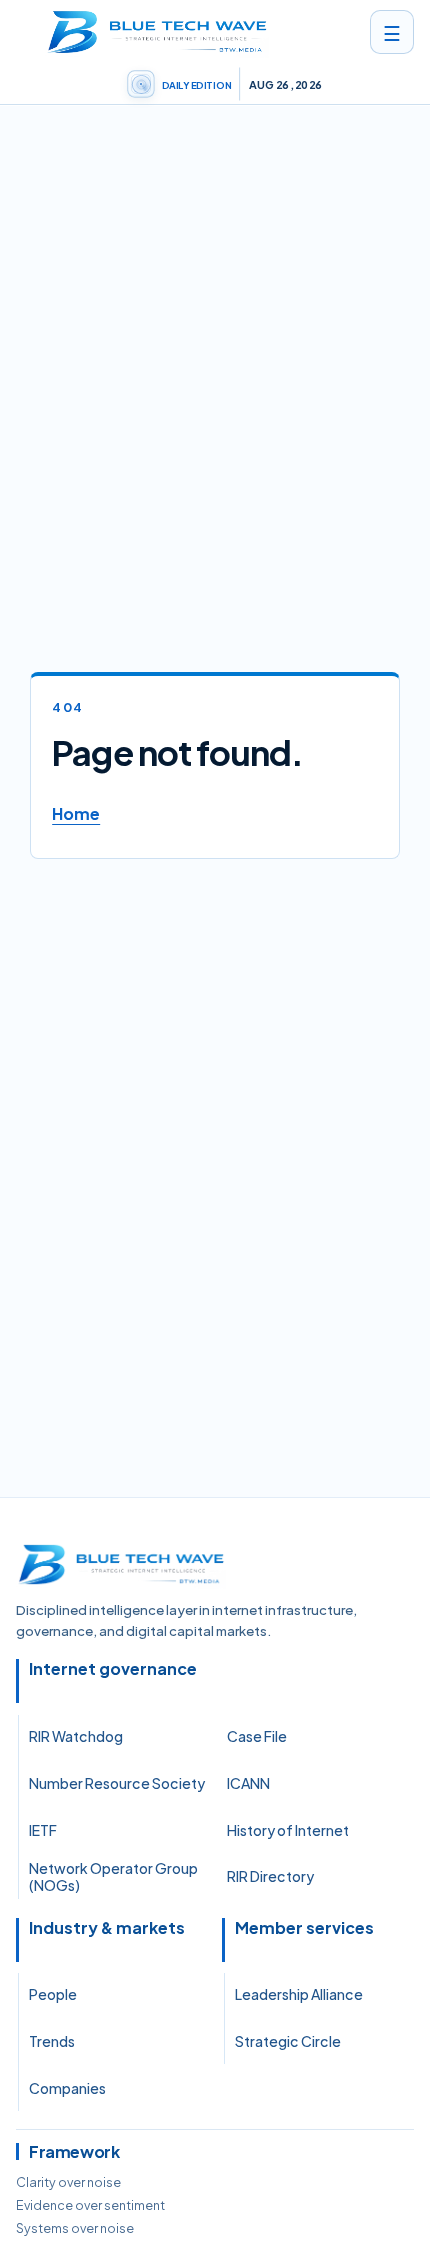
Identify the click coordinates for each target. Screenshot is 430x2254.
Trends (52, 2041)
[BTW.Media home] (157, 32)
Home (76, 813)
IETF (43, 1830)
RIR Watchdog (76, 1736)
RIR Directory (270, 1876)
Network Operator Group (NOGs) (113, 1877)
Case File (257, 1736)
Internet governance (113, 1669)
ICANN (248, 1783)
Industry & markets (107, 1928)
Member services (304, 1928)
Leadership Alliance (299, 1994)
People (53, 1994)
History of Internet (288, 1830)
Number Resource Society (117, 1783)
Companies (67, 2088)
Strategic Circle (288, 2041)
